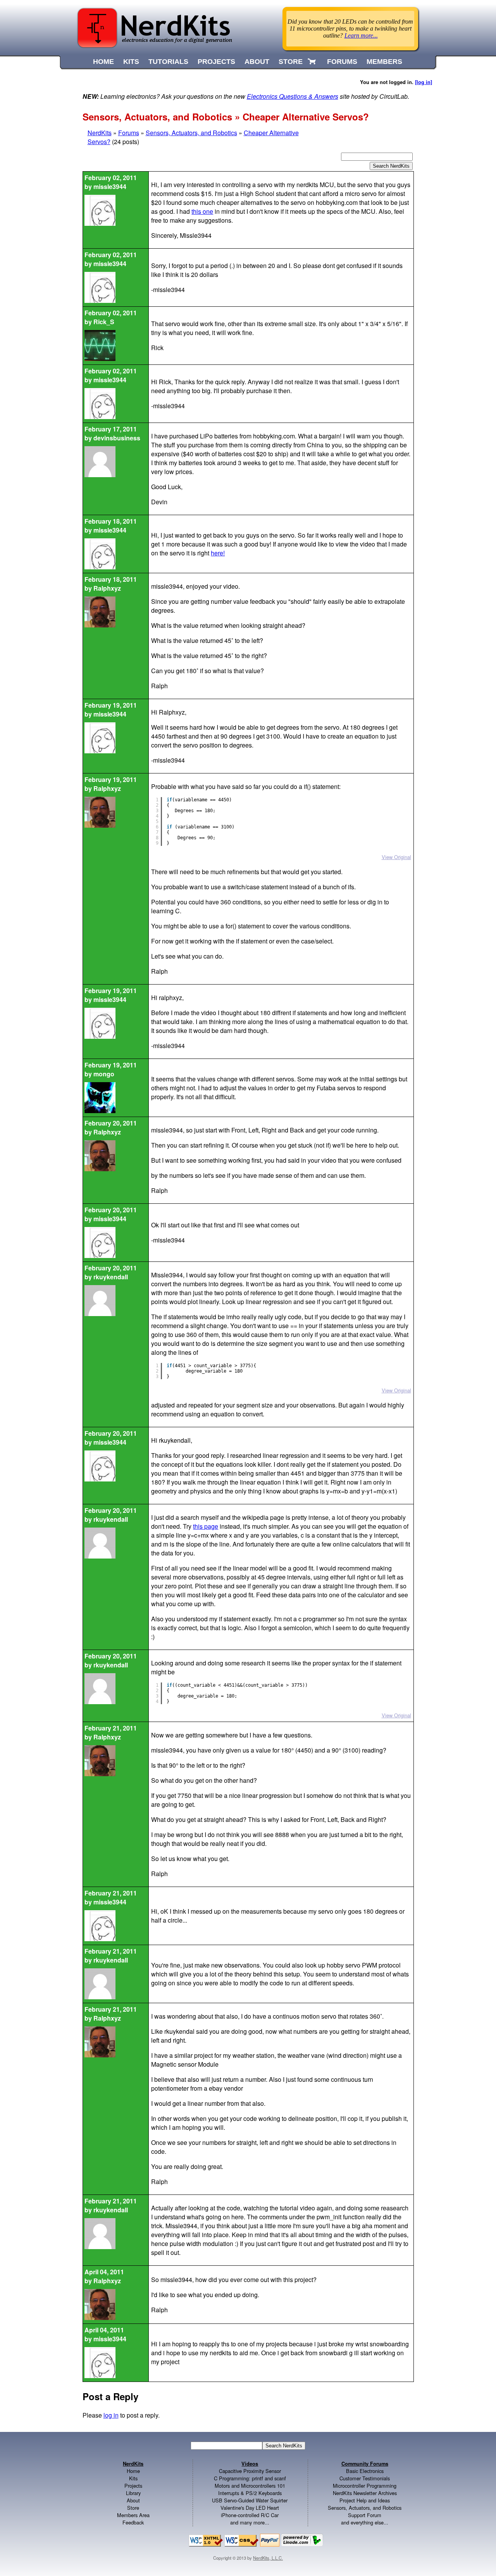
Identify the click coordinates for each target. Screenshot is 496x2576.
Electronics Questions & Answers (293, 96)
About (133, 2500)
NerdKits (100, 133)
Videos (250, 2464)
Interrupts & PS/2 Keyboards (250, 2493)
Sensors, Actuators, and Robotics (191, 133)
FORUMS (342, 62)
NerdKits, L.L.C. (268, 2558)
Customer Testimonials (365, 2478)
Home (133, 2471)
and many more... (250, 2522)
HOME (103, 62)
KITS (131, 62)
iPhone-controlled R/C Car (250, 2515)
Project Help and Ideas (365, 2500)
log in (111, 2415)
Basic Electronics (365, 2471)
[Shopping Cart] (313, 62)
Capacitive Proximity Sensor (250, 2471)
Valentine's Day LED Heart (250, 2508)
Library (133, 2493)
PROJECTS (216, 62)
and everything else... (365, 2522)
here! (218, 553)
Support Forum (365, 2515)
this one (202, 211)
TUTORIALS (168, 62)
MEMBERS (384, 62)
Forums (129, 133)
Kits (133, 2478)
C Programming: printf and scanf (250, 2478)
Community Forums (365, 2464)
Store (133, 2508)
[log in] (424, 82)
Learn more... (361, 35)
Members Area (133, 2515)
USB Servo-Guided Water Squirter (250, 2500)
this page (206, 1526)
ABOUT (257, 62)
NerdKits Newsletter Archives (365, 2493)
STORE (291, 62)
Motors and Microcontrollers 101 (250, 2486)
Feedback (133, 2522)
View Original (396, 857)
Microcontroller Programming (365, 2486)
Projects (133, 2486)
